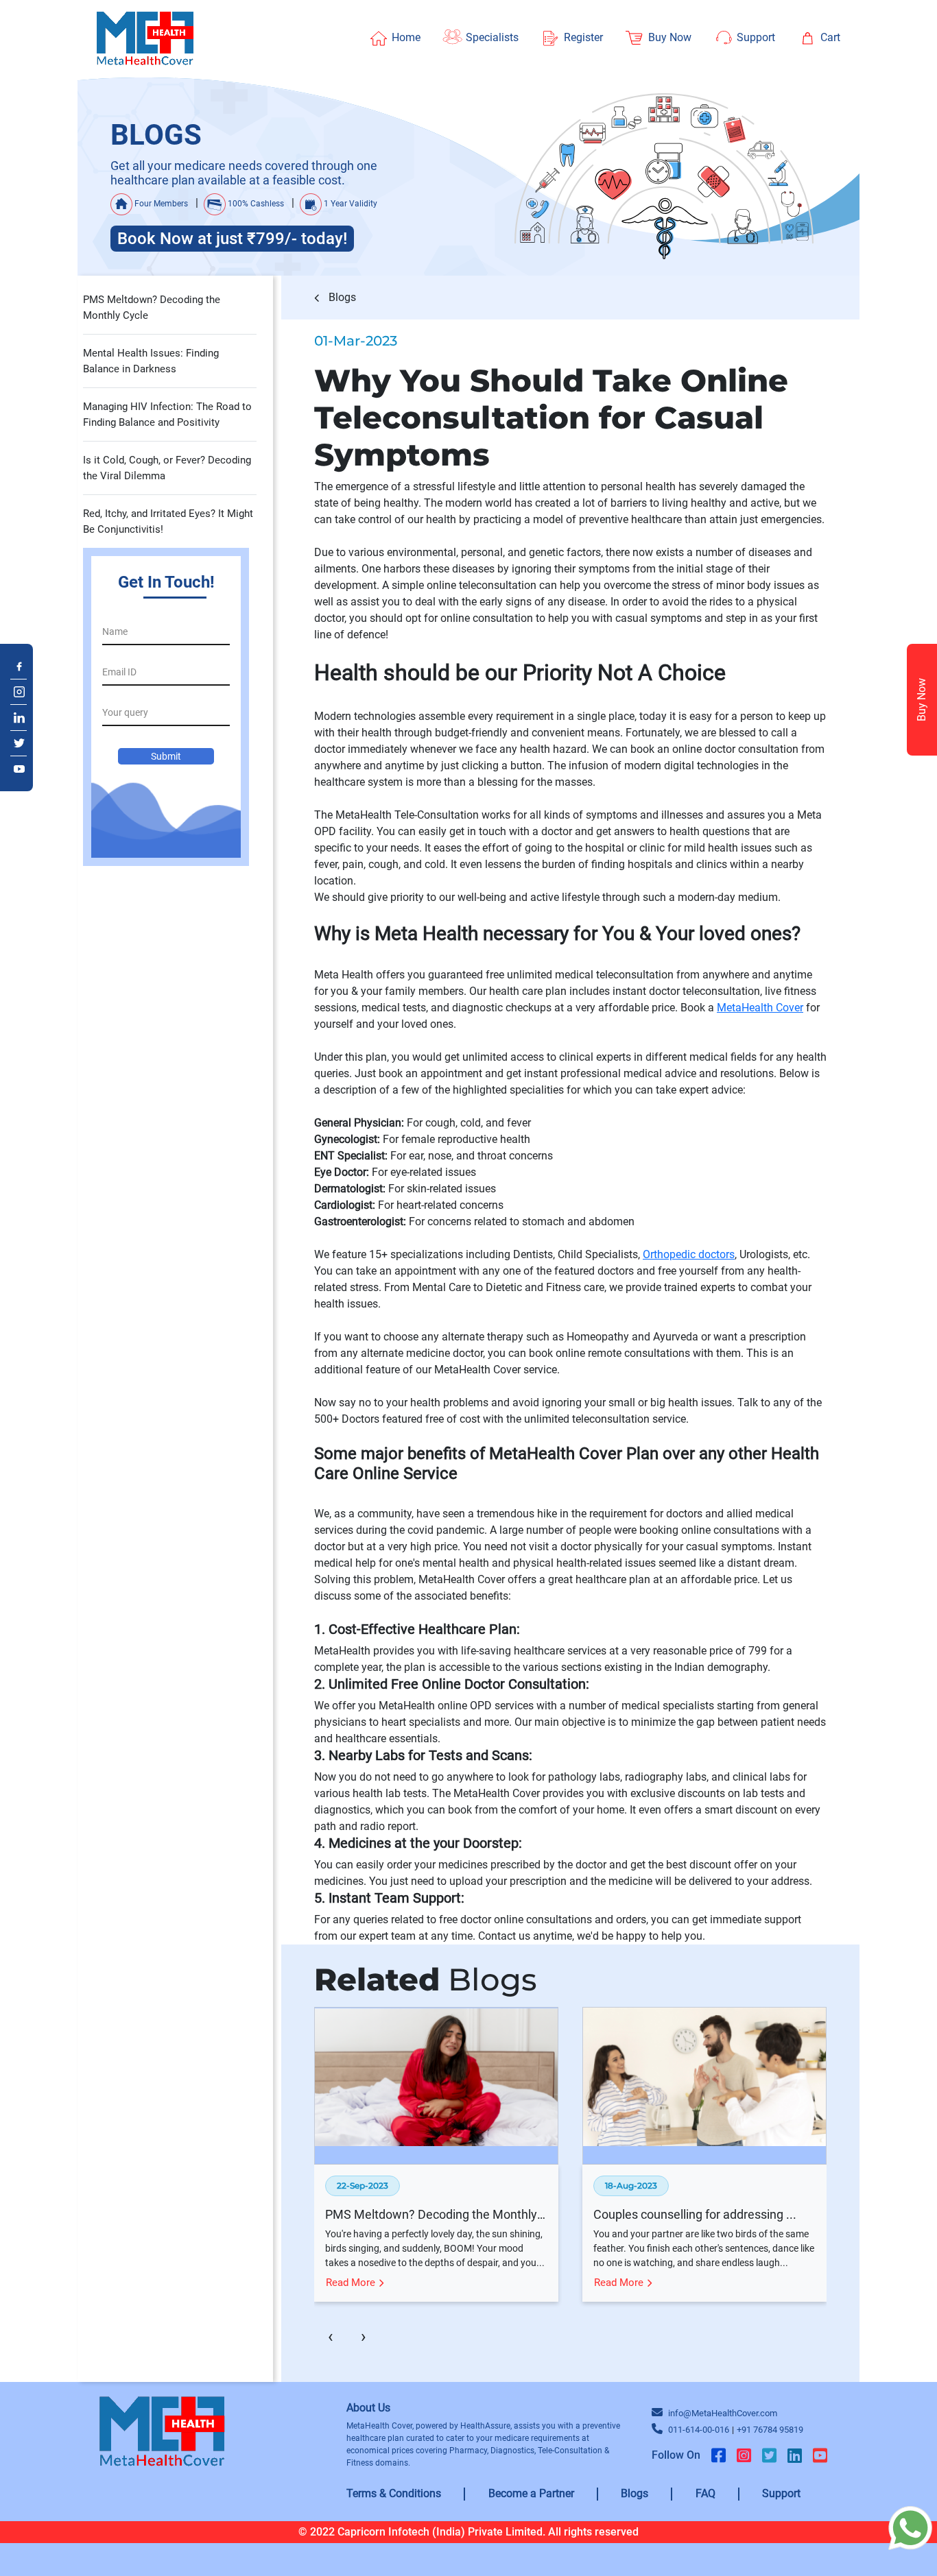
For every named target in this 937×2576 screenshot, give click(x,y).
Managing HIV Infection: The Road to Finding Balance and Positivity (167, 414)
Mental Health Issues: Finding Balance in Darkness (151, 361)
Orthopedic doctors (689, 1254)
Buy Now (922, 700)
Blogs (341, 297)
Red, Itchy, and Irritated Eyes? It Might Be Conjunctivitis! (168, 521)
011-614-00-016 (699, 2430)
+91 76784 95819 (770, 2430)
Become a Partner (531, 2493)
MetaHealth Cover (760, 1008)
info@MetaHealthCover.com (723, 2413)
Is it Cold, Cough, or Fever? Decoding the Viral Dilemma (167, 468)
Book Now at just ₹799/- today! (232, 239)
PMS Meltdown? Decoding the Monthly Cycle (152, 308)
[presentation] (331, 2337)
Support (781, 2493)
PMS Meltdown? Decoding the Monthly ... (436, 2214)
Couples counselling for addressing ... (695, 2214)
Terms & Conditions (394, 2493)
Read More (352, 2283)
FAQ (705, 2493)
